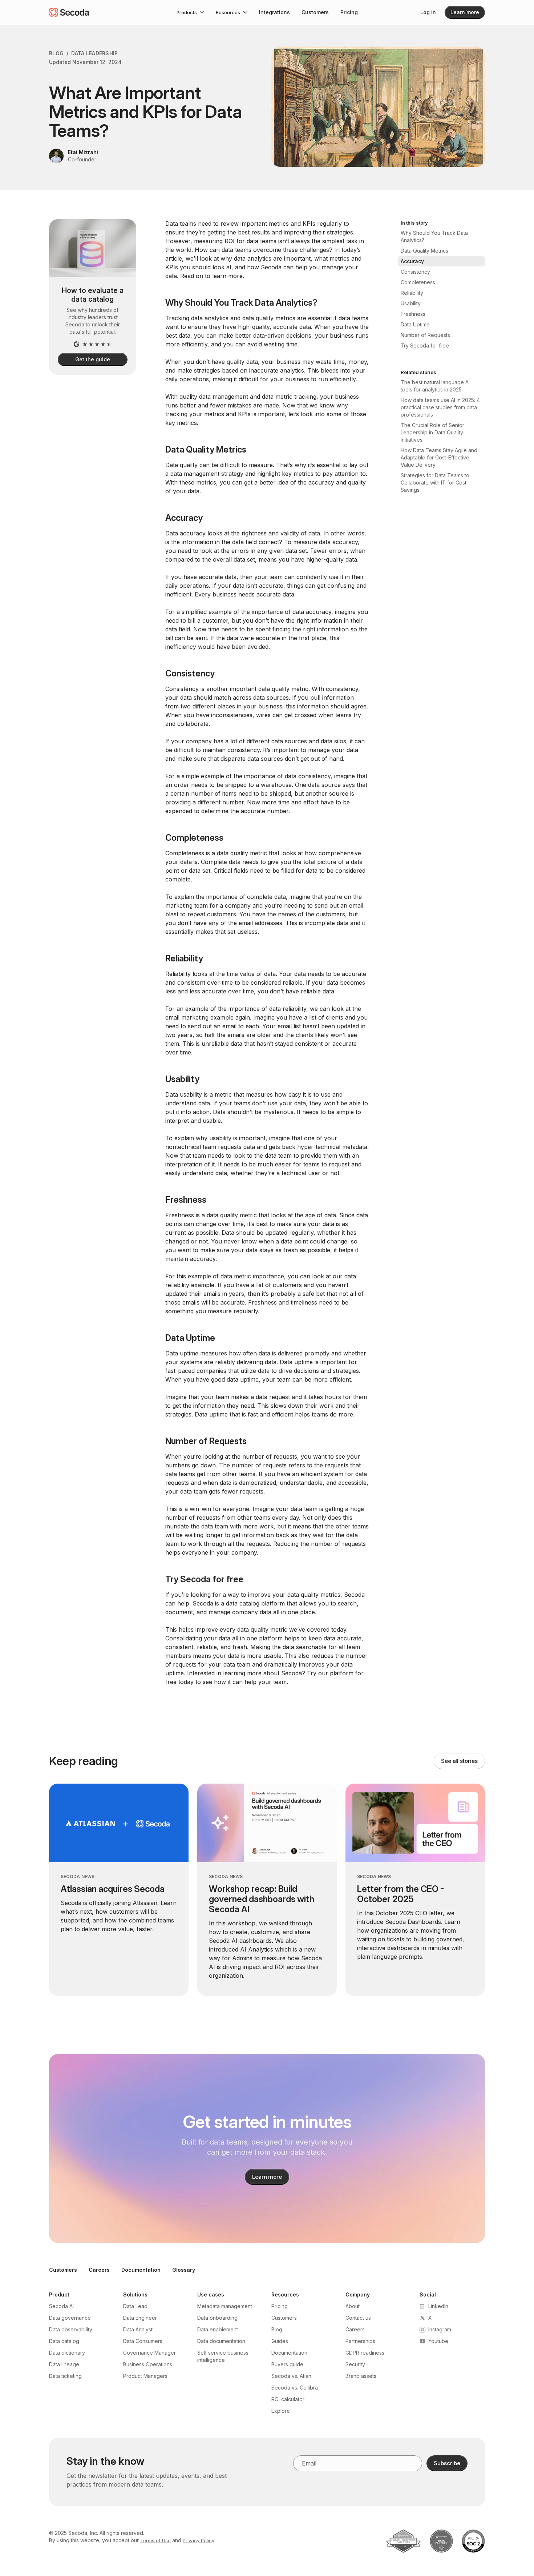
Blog (56, 53)
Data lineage (64, 2364)
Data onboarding (217, 2318)
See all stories (459, 1761)
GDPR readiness (365, 2353)
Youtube (438, 2341)
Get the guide (92, 359)
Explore (281, 2411)
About (353, 2306)
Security (355, 2364)
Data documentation (221, 2341)
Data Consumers (143, 2341)
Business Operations (148, 2364)
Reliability (412, 293)
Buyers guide (287, 2364)
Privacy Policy (199, 2540)
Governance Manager (149, 2353)
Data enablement (218, 2329)
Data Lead (135, 2306)
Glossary (184, 2270)
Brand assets (361, 2376)
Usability (411, 303)
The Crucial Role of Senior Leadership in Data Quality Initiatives (432, 432)
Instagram (440, 2329)
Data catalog (64, 2341)
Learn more (465, 12)
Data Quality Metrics (424, 251)
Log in (428, 12)
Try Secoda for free (425, 345)
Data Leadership (94, 53)
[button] (190, 12)
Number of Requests (425, 335)
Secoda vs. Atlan (291, 2376)
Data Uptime (415, 324)
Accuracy (412, 261)
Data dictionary (67, 2353)
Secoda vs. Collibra (295, 2388)
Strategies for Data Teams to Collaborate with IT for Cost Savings (435, 483)
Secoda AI (61, 2306)
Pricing (349, 12)
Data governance (70, 2318)
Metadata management (225, 2306)
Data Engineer (140, 2318)
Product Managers (145, 2376)
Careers (99, 2270)
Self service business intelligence (223, 2356)
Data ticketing (65, 2376)
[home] (69, 12)
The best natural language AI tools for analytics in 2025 (435, 386)
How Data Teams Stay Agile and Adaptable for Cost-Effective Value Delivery (439, 457)
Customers (315, 12)
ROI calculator (288, 2399)
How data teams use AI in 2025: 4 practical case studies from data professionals (440, 407)
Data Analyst (138, 2329)
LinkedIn (438, 2306)
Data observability (71, 2329)
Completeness (418, 282)
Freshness (413, 314)
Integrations (274, 12)
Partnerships (360, 2341)
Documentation (141, 2270)
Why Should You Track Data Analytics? (434, 236)
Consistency (415, 272)
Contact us (358, 2318)
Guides (280, 2341)
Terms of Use (155, 2540)
